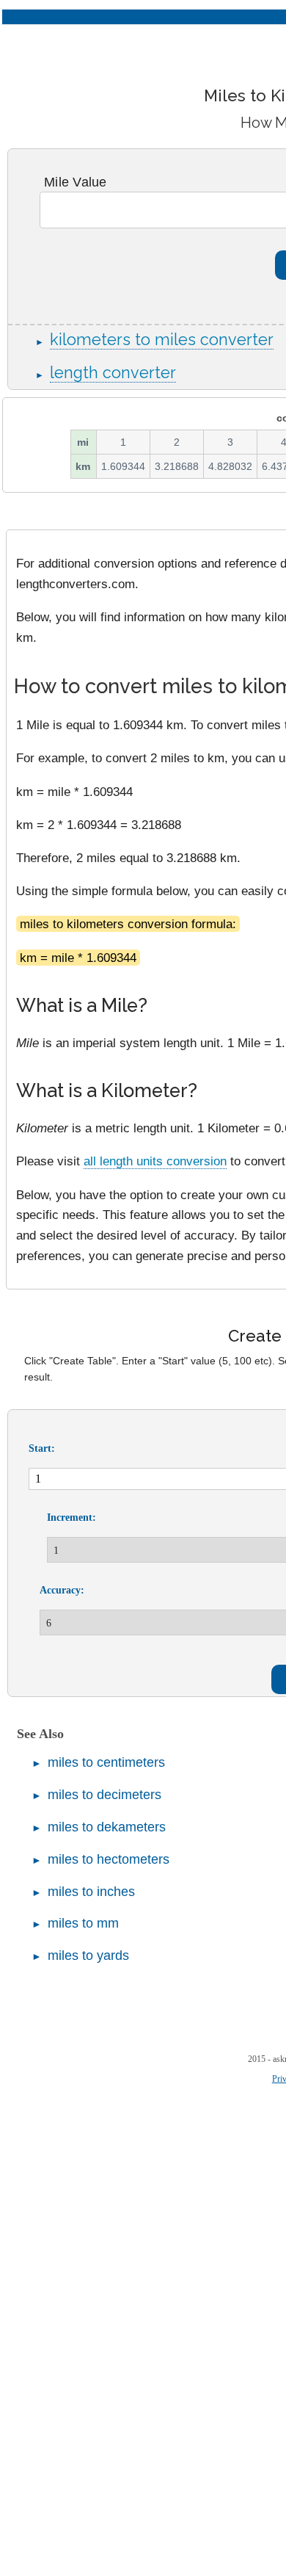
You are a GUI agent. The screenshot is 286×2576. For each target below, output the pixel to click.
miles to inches (91, 1892)
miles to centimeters (106, 1762)
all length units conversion (155, 1161)
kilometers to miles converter (162, 340)
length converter (113, 373)
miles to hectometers (109, 1859)
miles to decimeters (104, 1795)
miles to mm (83, 1923)
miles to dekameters (107, 1827)
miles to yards (88, 1955)
